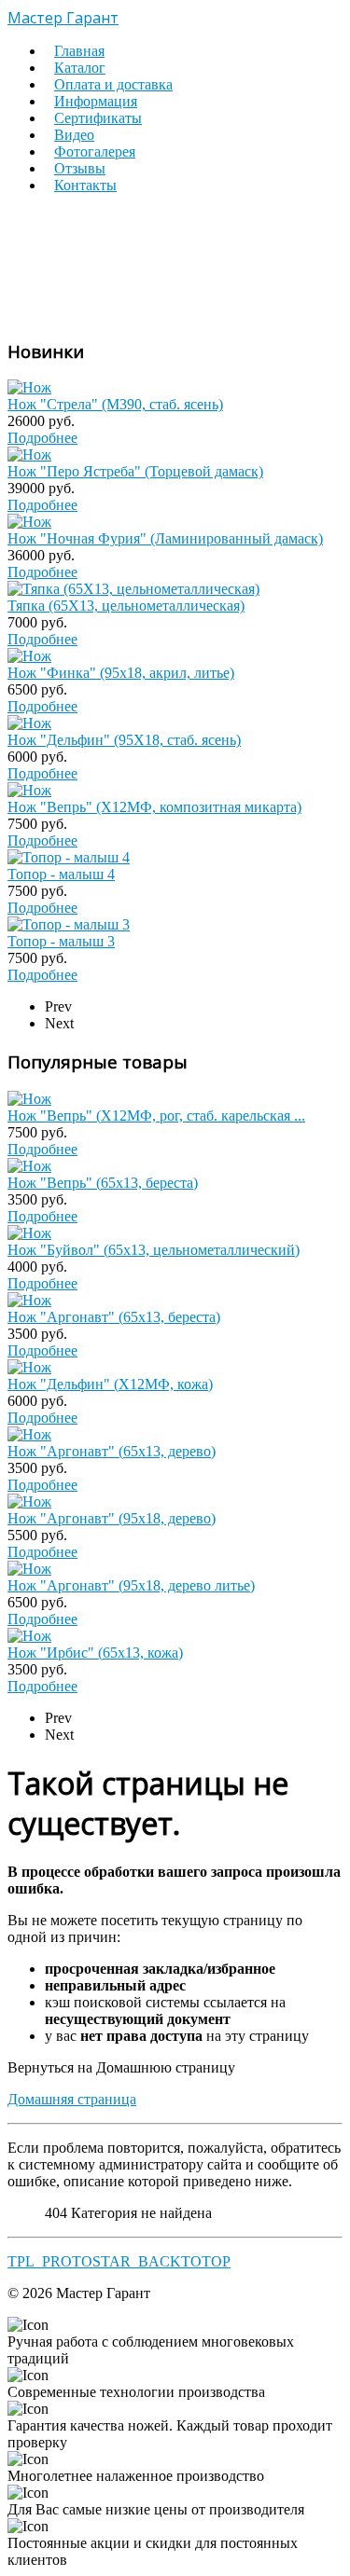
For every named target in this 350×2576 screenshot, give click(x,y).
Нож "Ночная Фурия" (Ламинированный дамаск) (165, 538)
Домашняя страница (72, 2099)
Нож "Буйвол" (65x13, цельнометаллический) (154, 1250)
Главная (79, 51)
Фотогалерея (95, 152)
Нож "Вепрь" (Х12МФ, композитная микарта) (154, 807)
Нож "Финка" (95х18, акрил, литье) (121, 673)
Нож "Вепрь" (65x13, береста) (103, 1183)
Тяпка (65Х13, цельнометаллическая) (126, 606)
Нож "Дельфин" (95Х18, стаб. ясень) (124, 740)
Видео (74, 135)
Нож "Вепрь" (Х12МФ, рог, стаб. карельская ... (156, 1116)
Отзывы (80, 168)
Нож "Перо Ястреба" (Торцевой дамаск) (135, 471)
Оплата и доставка (113, 84)
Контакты (85, 185)
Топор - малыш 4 (61, 874)
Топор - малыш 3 (61, 941)
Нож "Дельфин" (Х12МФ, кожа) (110, 1384)
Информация (96, 101)
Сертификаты (98, 118)
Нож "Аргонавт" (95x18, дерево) (112, 1518)
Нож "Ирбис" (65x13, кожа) (95, 1653)
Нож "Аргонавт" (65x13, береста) (114, 1317)
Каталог (80, 68)
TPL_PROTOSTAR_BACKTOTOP (119, 2261)
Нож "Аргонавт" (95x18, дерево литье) (131, 1585)
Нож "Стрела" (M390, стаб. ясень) (115, 404)
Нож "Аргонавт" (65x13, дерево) (112, 1451)
